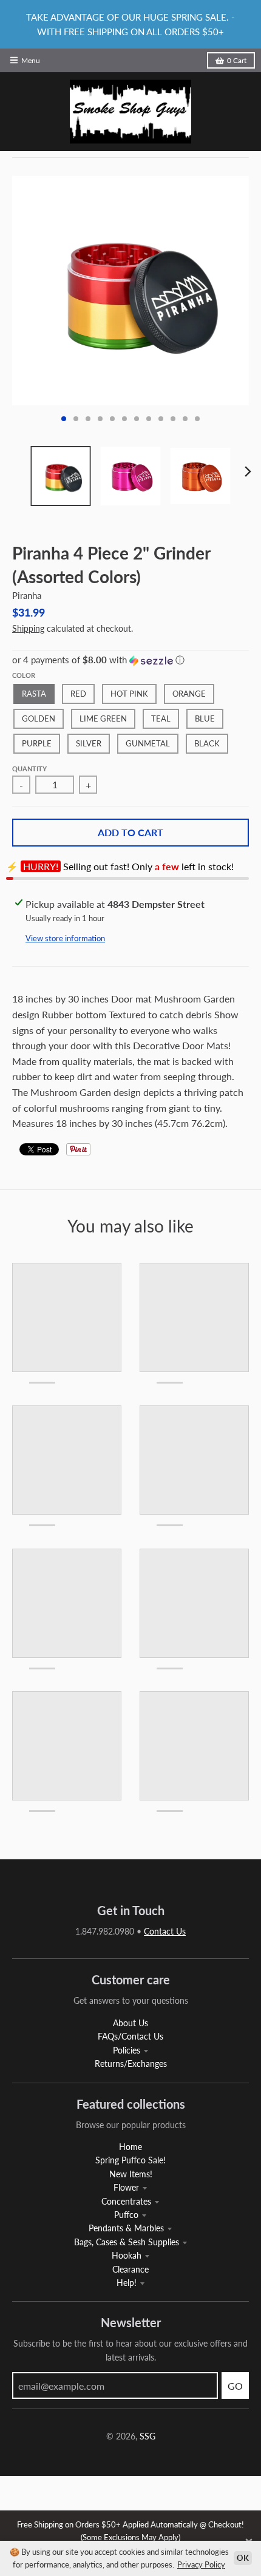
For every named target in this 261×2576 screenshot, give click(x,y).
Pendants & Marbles (126, 2228)
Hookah (127, 2255)
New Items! (131, 2174)
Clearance (130, 2269)
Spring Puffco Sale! (130, 2160)
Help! (127, 2283)
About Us (130, 2023)
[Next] (248, 472)
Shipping (28, 628)
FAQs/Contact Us (130, 2036)
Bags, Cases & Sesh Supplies (127, 2242)
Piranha (27, 595)
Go (235, 2386)
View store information (65, 938)
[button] (130, 660)
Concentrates (126, 2201)
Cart (237, 60)
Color (24, 675)
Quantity (29, 769)
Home (130, 2147)
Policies (127, 2050)
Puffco (126, 2215)
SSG (147, 2436)
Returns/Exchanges (131, 2064)
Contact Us (165, 1931)
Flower (126, 2187)
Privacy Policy (201, 2564)
